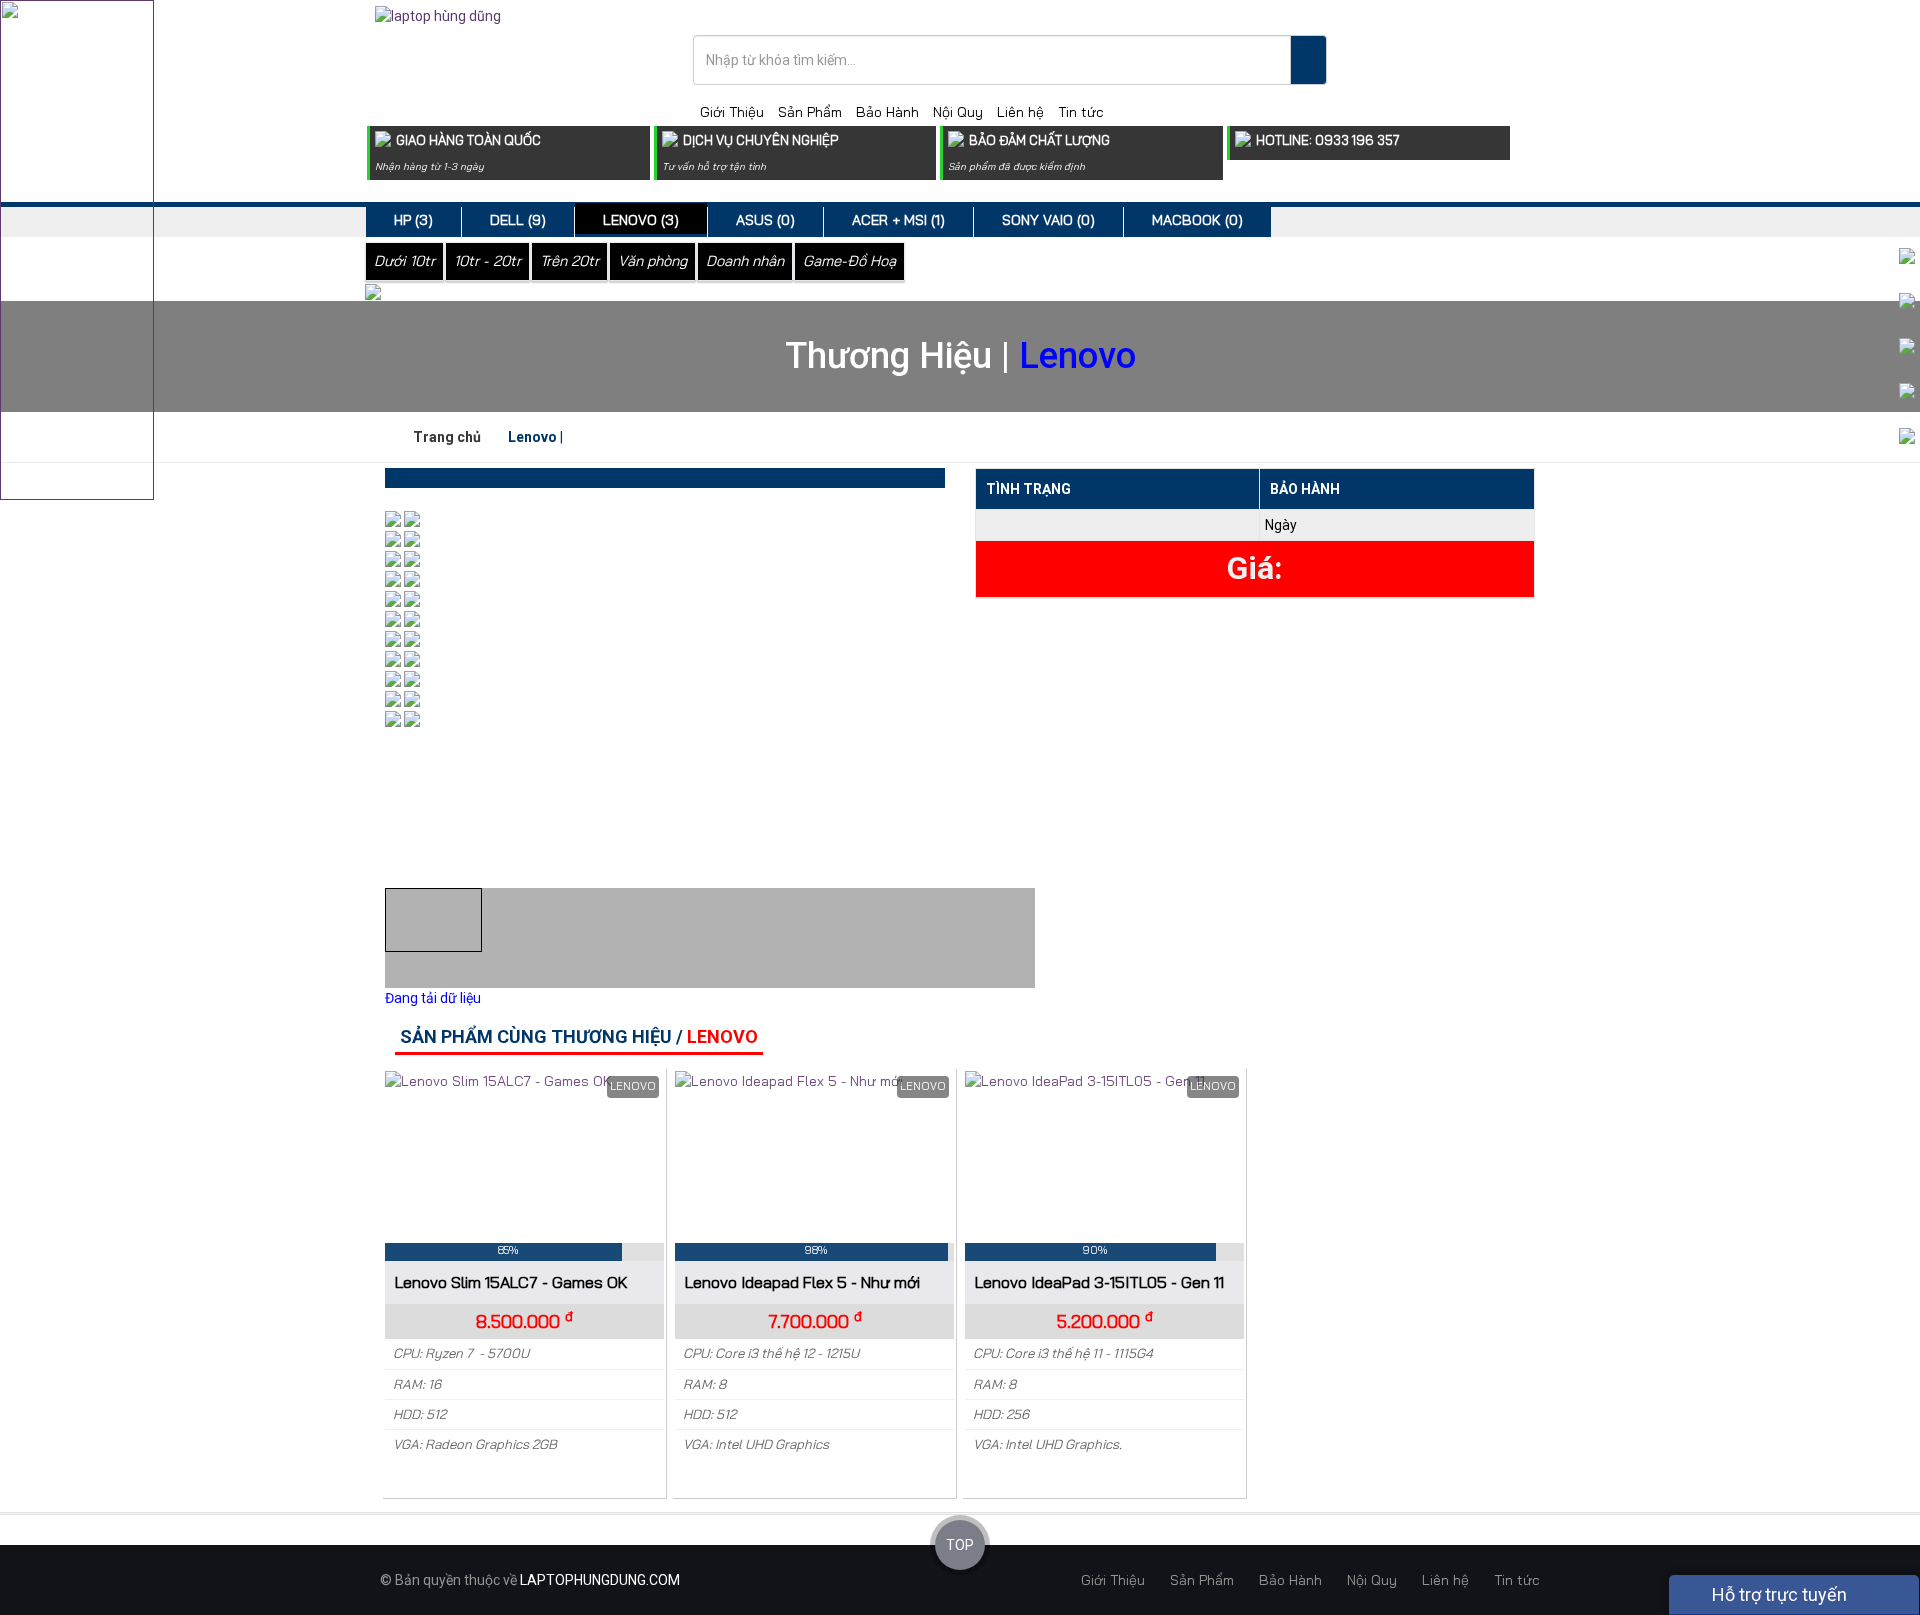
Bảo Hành (887, 112)
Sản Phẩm (810, 112)
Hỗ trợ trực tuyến (1777, 1594)
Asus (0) (765, 220)
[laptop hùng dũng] (438, 15)
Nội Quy (958, 112)
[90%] (1104, 1083)
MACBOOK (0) (1197, 220)
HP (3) (413, 220)
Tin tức (1081, 112)
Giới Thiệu (732, 112)
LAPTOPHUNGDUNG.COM (600, 1580)
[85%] (524, 1083)
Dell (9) (518, 220)
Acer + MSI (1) (898, 220)
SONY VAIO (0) (1048, 220)
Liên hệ (1020, 112)
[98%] (814, 1083)
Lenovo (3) (641, 220)
